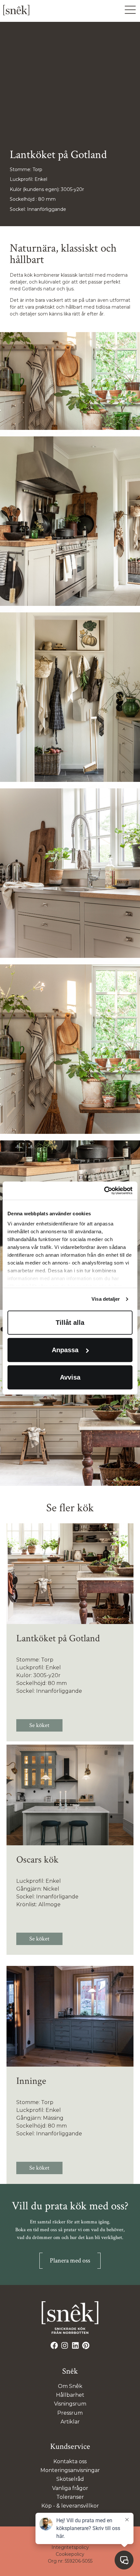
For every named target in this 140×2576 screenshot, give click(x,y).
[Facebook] (54, 2346)
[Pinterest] (86, 2346)
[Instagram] (65, 2346)
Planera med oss (70, 2261)
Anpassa (65, 1350)
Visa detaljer (106, 1299)
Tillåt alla (70, 1323)
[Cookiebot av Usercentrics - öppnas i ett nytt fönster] (104, 1191)
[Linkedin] (75, 2346)
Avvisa (70, 1377)
